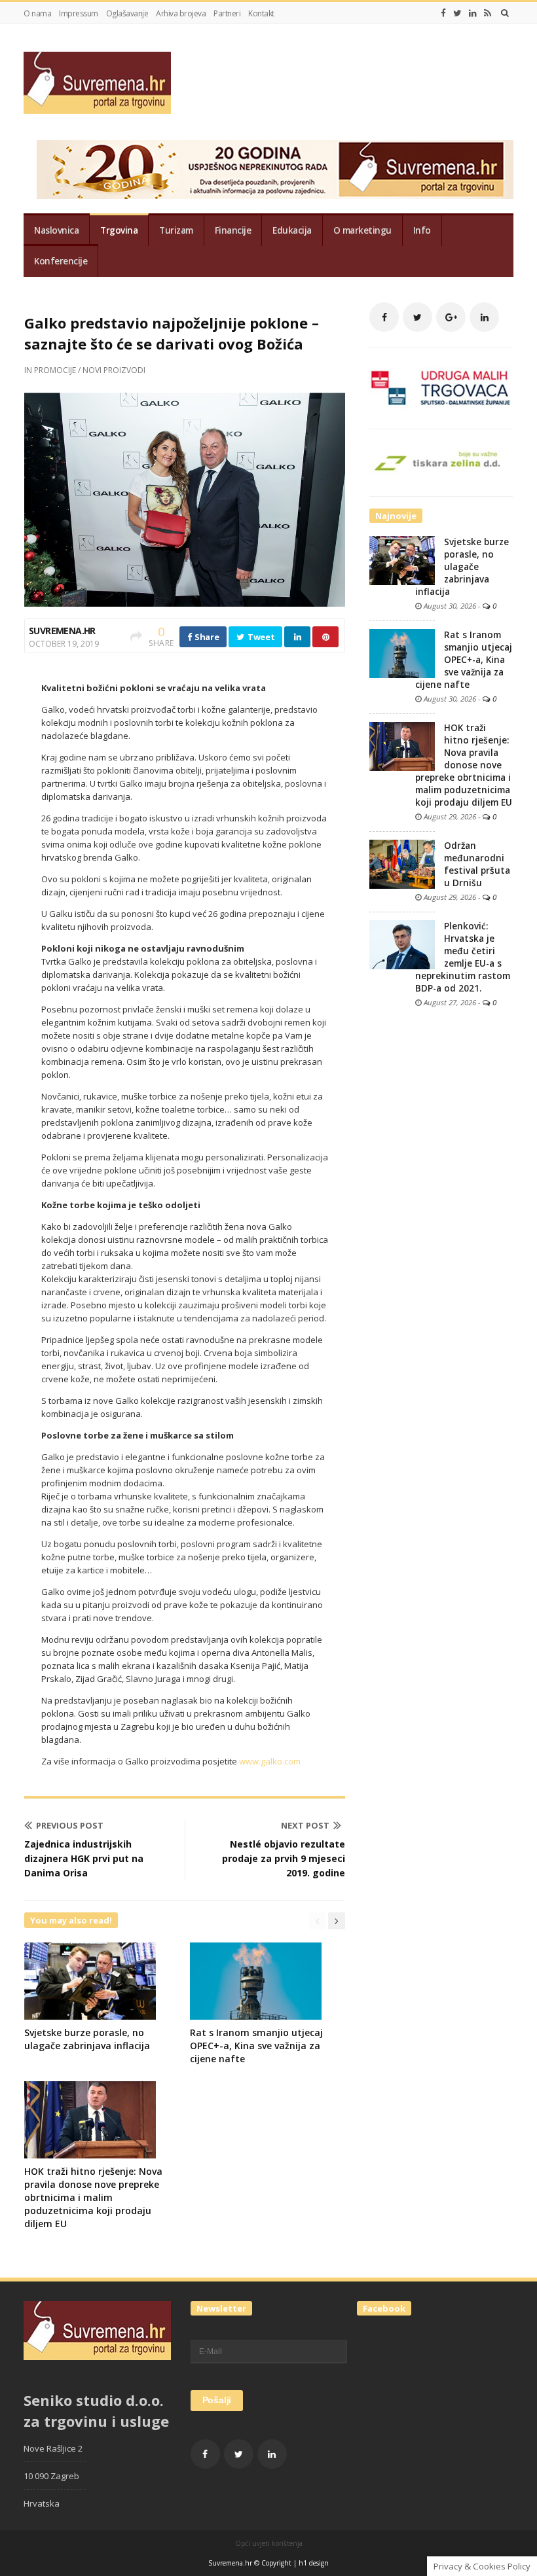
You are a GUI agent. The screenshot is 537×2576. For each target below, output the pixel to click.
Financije (233, 230)
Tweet (260, 637)
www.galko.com (270, 1761)
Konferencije (61, 261)
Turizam (176, 230)
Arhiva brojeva (181, 13)
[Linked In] (473, 13)
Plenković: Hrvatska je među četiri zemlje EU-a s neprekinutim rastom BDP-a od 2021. (463, 957)
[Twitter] (457, 13)
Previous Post (70, 1825)
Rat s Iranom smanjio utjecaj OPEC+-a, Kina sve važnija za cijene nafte (256, 2046)
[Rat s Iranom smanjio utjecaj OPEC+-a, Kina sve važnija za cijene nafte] (402, 653)
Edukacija (292, 230)
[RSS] (488, 13)
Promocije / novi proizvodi (90, 370)
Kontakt (261, 13)
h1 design (314, 2563)
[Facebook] (443, 13)
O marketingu (362, 230)
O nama (37, 13)
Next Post (305, 1825)
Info (422, 230)
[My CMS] (97, 83)
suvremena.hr (62, 631)
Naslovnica (56, 230)
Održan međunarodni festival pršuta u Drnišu (477, 864)
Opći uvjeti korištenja (269, 2543)
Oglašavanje (127, 13)
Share (206, 637)
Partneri (227, 13)
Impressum (79, 13)
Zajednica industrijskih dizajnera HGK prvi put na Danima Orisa (84, 1858)
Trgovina (119, 230)
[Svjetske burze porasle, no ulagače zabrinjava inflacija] (402, 560)
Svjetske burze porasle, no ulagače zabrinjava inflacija (87, 2039)
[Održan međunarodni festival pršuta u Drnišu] (402, 863)
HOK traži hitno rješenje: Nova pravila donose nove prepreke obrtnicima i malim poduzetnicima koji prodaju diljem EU (93, 2197)
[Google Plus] (451, 317)
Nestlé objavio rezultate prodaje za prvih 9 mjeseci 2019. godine (284, 1858)
